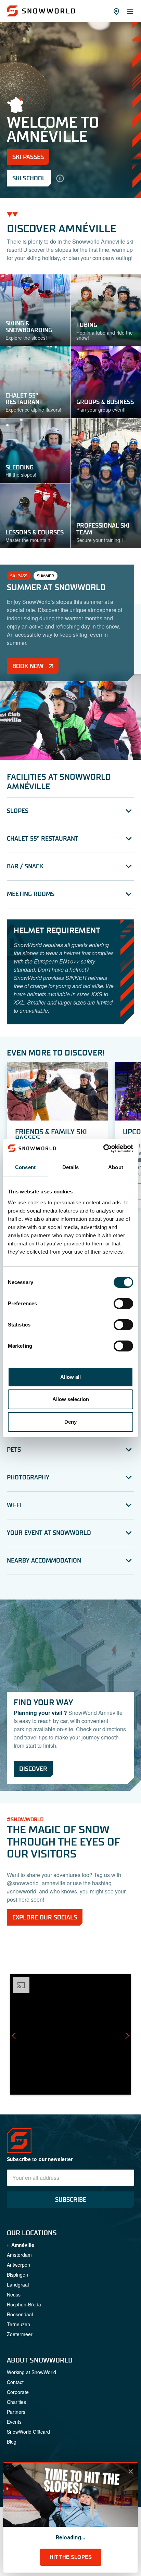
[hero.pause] (60, 178)
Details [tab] (71, 1167)
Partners (16, 2412)
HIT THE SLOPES (71, 2557)
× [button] (131, 2471)
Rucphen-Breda (24, 2304)
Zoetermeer (20, 2334)
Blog (12, 2442)
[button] (70, 2034)
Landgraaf (18, 2284)
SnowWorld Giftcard (28, 2432)
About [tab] (116, 1167)
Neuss (14, 2294)
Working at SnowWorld (31, 2372)
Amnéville (23, 2245)
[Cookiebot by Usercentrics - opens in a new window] (103, 1149)
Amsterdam (19, 2255)
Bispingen (17, 2275)
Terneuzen (18, 2324)
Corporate (18, 2392)
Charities (16, 2402)
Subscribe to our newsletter (40, 2159)
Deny (70, 1422)
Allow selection (71, 1399)
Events (14, 2422)
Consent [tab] (25, 1167)
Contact (15, 2382)
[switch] (123, 1304)
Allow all (70, 1377)
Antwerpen (18, 2265)
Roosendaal (20, 2314)
